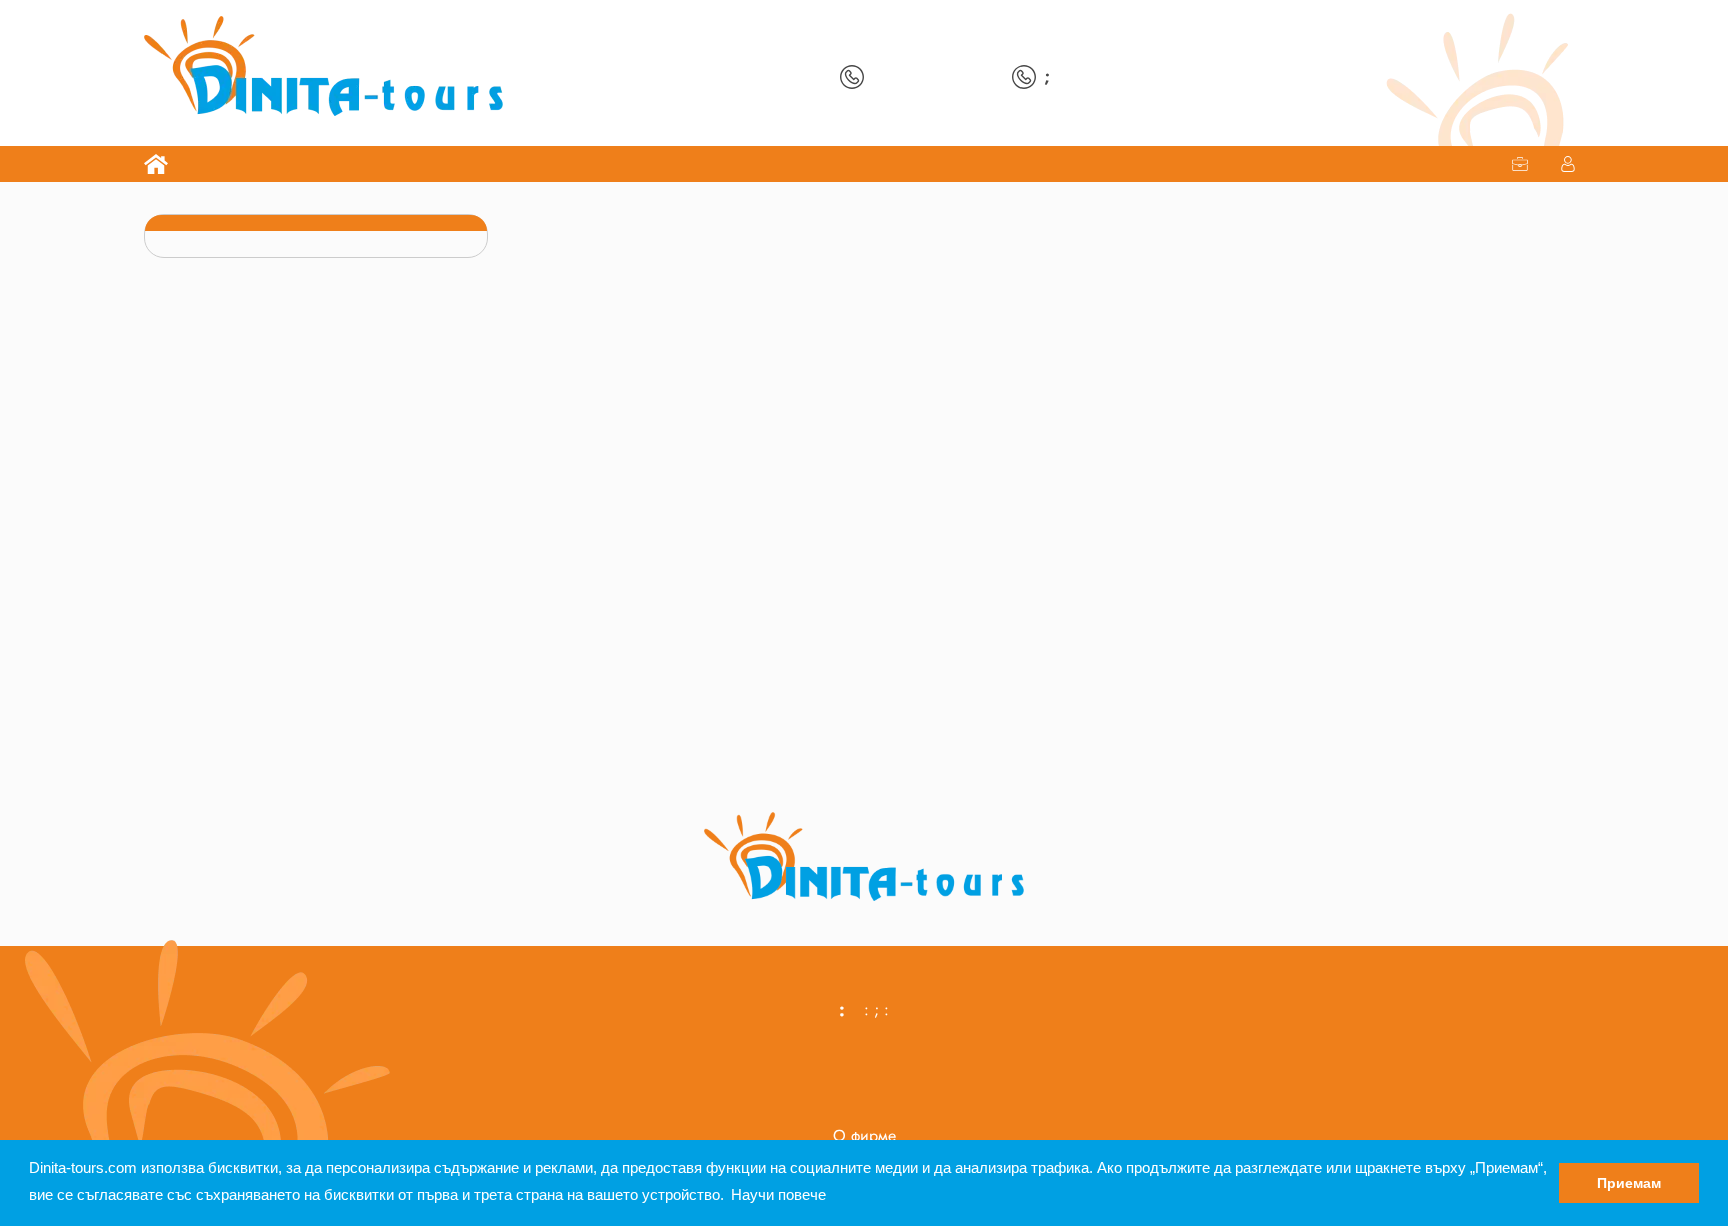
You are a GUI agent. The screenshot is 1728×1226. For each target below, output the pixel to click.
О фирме (864, 1135)
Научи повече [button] (778, 1194)
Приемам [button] (1629, 1183)
